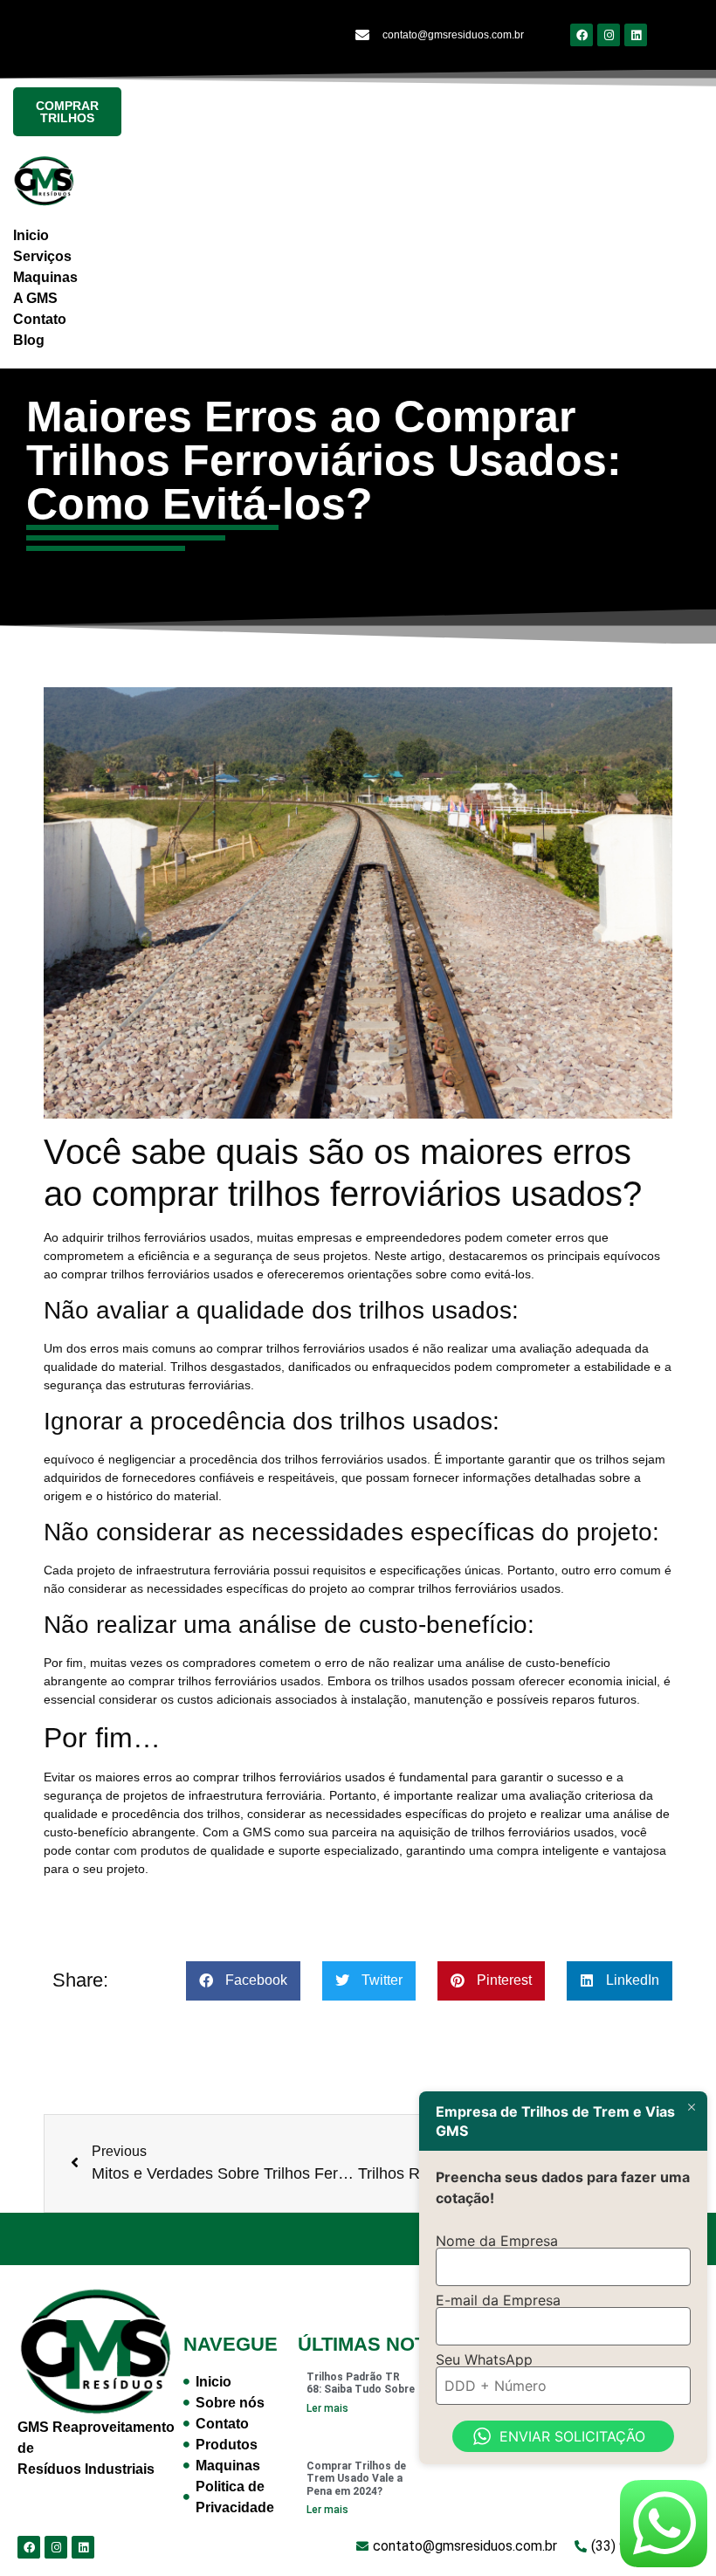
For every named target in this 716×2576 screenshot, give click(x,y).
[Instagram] (609, 35)
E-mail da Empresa (498, 2300)
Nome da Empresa (497, 2241)
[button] (243, 1981)
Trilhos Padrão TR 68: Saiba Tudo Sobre (361, 2383)
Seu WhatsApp (484, 2359)
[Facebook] (582, 35)
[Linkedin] (636, 35)
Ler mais (327, 2408)
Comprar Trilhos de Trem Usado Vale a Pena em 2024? (356, 2479)
